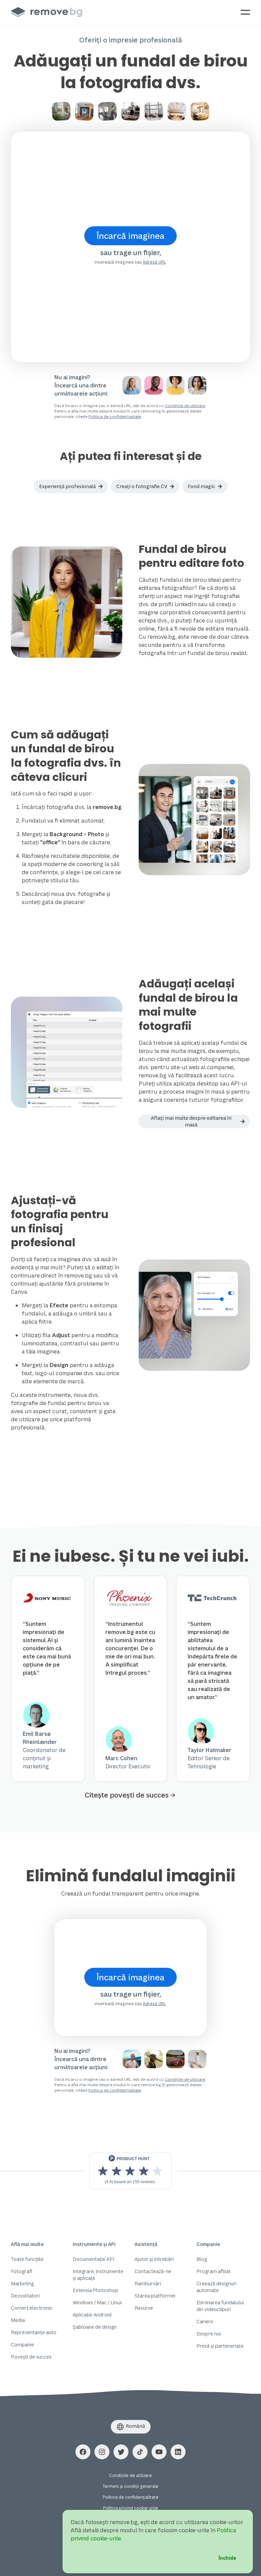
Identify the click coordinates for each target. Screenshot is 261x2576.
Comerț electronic (32, 2308)
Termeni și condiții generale (130, 2486)
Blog (202, 2259)
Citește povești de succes (127, 1795)
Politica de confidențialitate (115, 416)
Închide (227, 2558)
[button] (71, 486)
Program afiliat (214, 2271)
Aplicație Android (92, 2315)
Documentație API (93, 2259)
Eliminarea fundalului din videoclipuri (220, 2306)
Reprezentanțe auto (34, 2332)
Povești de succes (31, 2357)
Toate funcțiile (27, 2259)
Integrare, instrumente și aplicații (98, 2275)
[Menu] (245, 12)
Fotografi (22, 2271)
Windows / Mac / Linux (97, 2302)
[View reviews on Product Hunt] (130, 2171)
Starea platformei (155, 2296)
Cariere (205, 2321)
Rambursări (148, 2283)
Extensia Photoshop (95, 2290)
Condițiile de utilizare (185, 406)
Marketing (22, 2283)
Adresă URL (154, 262)
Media (18, 2320)
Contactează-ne (153, 2271)
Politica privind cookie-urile (130, 2508)
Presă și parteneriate (220, 2346)
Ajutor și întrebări (154, 2259)
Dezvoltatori (25, 2296)
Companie (22, 2344)
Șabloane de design (95, 2327)
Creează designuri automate (216, 2287)
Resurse (144, 2308)
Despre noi (209, 2334)
